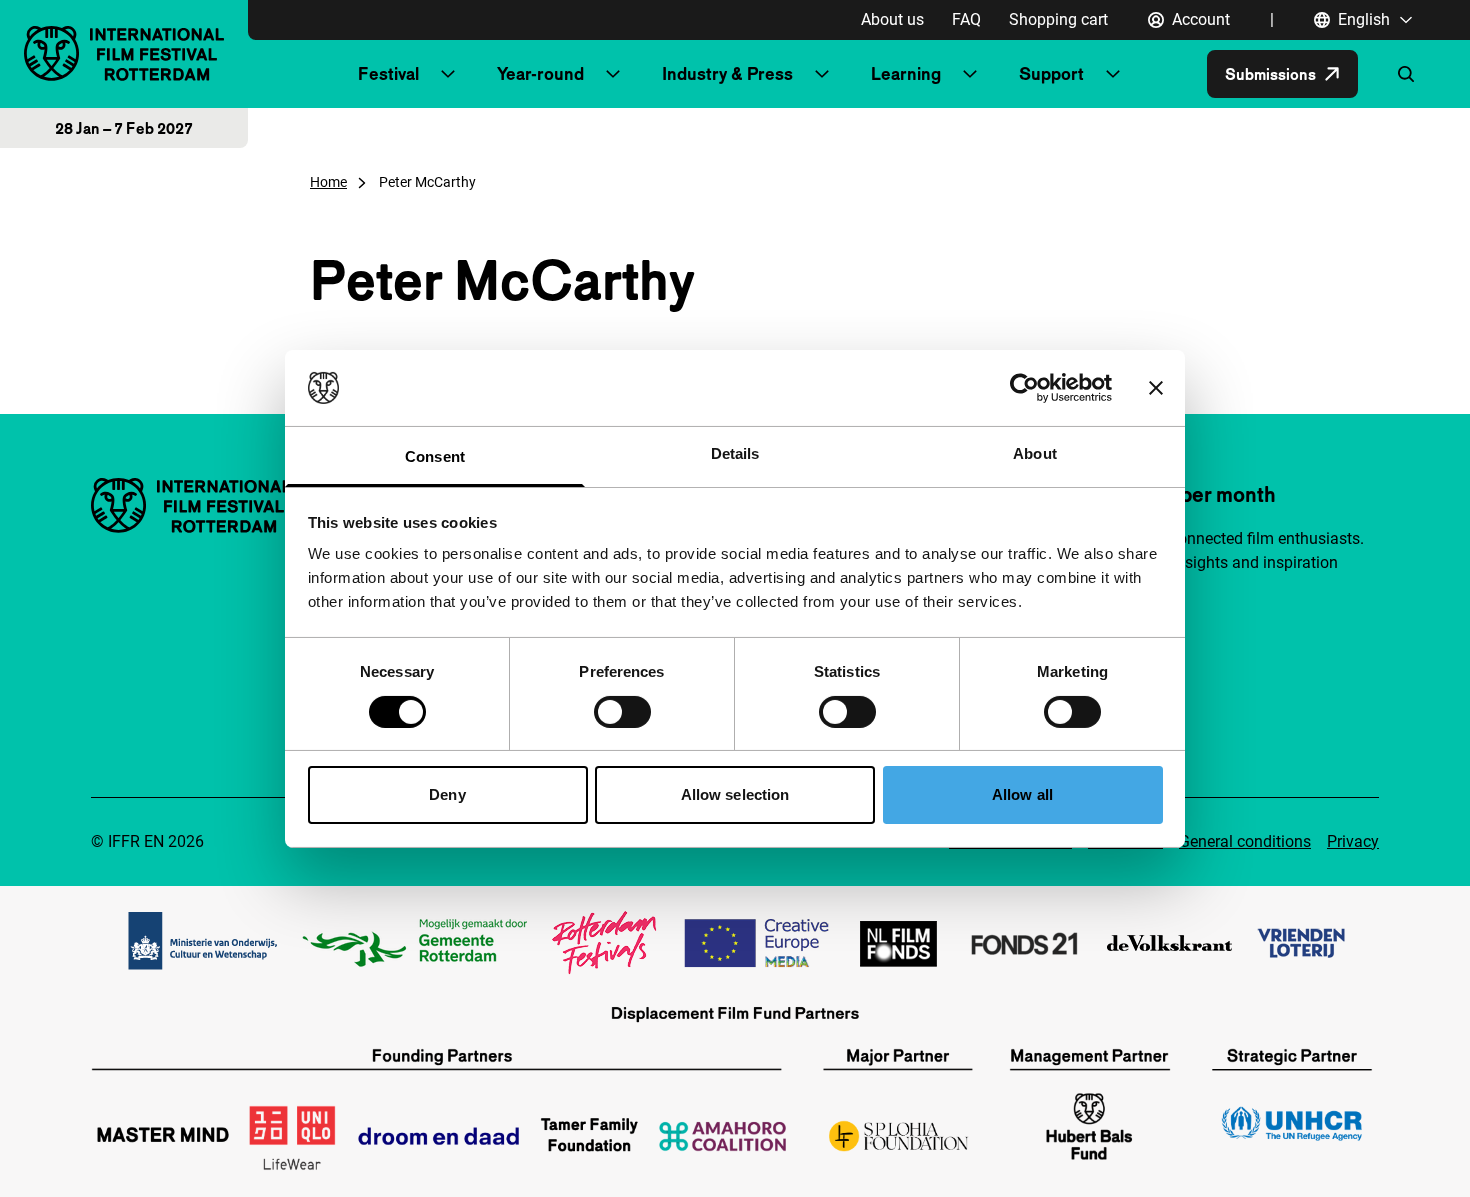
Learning (906, 73)
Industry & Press (727, 73)
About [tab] (1035, 453)
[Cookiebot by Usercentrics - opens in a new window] (1024, 388)
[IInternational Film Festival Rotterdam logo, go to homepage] (124, 53)
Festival (388, 73)
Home (328, 182)
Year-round (540, 73)
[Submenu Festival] (448, 74)
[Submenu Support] (1113, 74)
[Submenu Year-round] (613, 74)
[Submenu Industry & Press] (822, 74)
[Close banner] (1156, 388)
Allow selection (735, 794)
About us (892, 19)
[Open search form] (1406, 74)
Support (1051, 73)
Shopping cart (1058, 19)
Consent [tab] (435, 456)
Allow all (1022, 794)
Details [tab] (735, 453)
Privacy (1353, 841)
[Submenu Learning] (970, 74)
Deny (447, 794)
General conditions (1245, 841)
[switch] (622, 712)
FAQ (966, 19)
